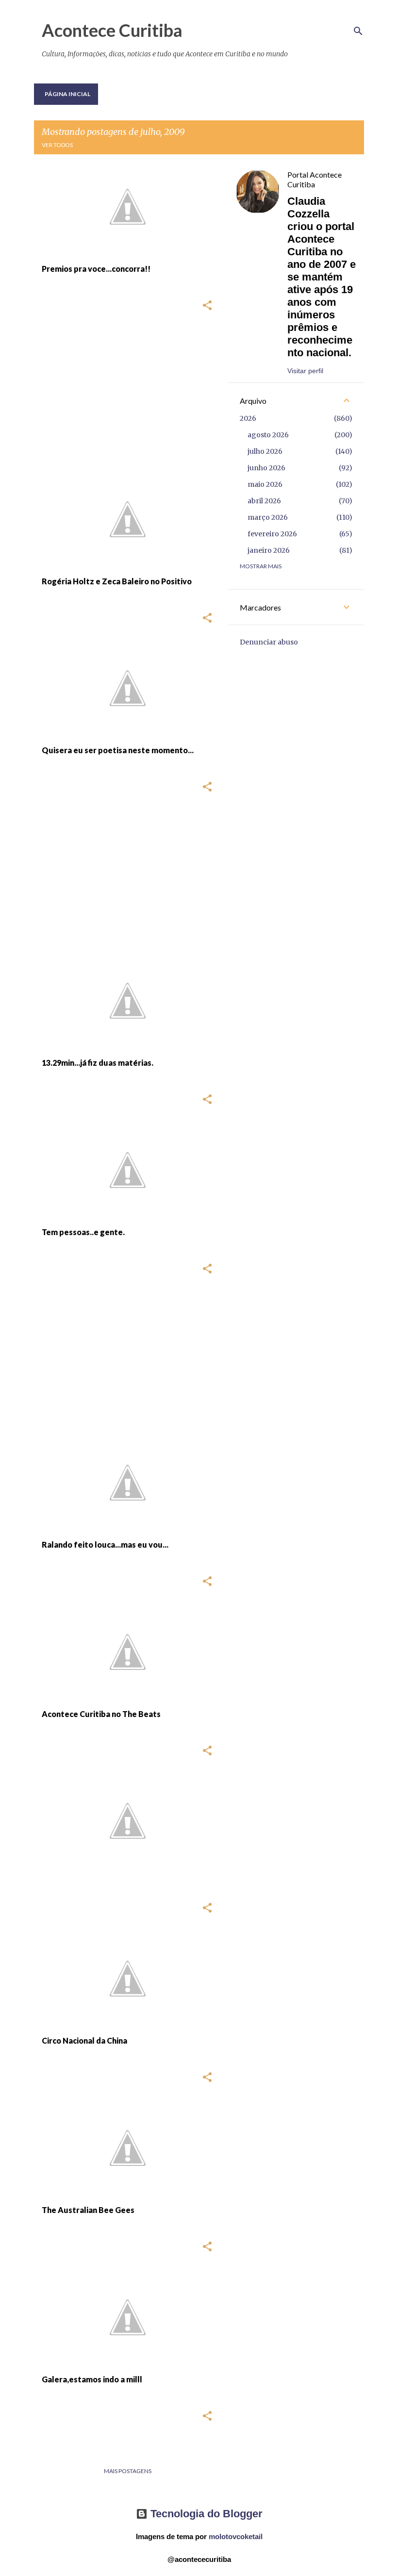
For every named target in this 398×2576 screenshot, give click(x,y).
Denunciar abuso (269, 642)
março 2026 (268, 517)
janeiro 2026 (269, 550)
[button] (207, 306)
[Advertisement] (124, 399)
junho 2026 (266, 468)
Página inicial (67, 94)
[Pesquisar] (358, 31)
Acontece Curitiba (112, 30)
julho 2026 (265, 451)
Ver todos (57, 145)
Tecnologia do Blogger (205, 2514)
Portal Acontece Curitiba (315, 179)
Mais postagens (128, 2471)
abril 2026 (264, 501)
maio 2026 (265, 484)
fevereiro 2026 (272, 534)
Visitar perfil (305, 371)
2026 (248, 418)
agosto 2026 (268, 435)
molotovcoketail (236, 2536)
